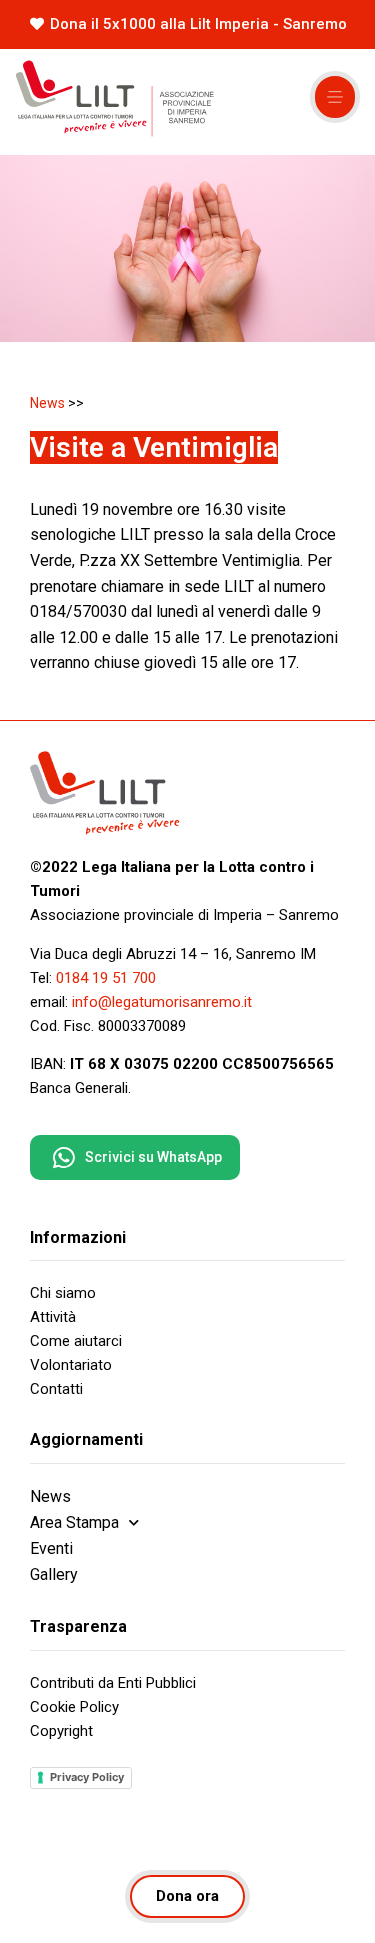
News (47, 403)
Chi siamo (63, 1293)
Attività (53, 1317)
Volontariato (71, 1365)
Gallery (54, 1574)
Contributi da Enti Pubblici (113, 1683)
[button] (335, 97)
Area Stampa (74, 1522)
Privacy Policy (87, 1777)
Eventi (51, 1548)
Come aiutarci (76, 1341)
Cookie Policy (74, 1707)
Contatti (56, 1389)
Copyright (61, 1731)
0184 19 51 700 (106, 978)
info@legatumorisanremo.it (162, 1002)
